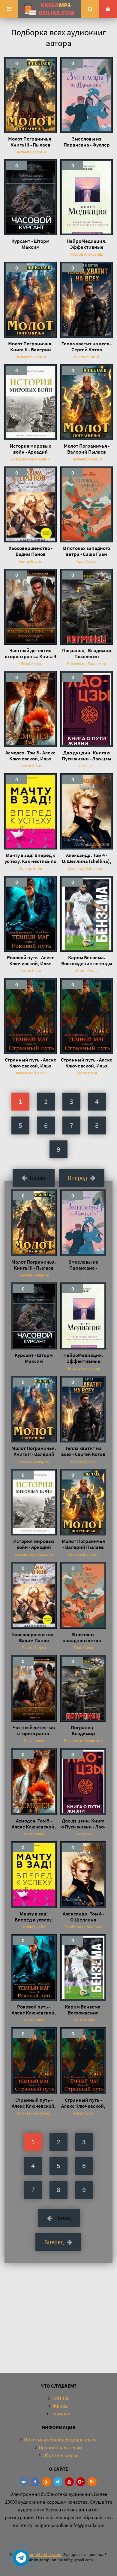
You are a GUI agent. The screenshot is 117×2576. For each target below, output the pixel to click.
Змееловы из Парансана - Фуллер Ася (87, 142)
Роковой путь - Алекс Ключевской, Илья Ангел (31, 960)
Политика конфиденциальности (60, 2440)
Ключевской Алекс (30, 1073)
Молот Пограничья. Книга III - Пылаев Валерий (30, 142)
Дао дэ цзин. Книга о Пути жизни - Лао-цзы (87, 756)
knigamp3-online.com (42, 2554)
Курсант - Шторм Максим (30, 244)
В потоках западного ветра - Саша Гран (87, 551)
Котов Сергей (87, 357)
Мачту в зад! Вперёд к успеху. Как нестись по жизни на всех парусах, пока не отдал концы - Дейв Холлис (30, 858)
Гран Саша (87, 561)
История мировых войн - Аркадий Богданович (30, 449)
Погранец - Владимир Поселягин (87, 653)
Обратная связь (60, 2455)
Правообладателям (61, 2447)
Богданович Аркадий (30, 459)
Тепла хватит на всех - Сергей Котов (87, 347)
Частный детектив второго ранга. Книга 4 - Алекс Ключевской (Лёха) (31, 653)
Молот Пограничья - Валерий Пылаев (87, 449)
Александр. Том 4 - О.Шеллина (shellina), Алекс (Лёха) (87, 858)
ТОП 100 (61, 2398)
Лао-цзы (87, 766)
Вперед (78, 1178)
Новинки (60, 2414)
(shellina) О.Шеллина (87, 868)
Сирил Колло (87, 971)
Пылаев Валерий (31, 152)
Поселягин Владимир (87, 664)
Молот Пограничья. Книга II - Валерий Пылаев (30, 347)
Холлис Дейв (30, 868)
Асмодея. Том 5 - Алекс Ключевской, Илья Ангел (30, 756)
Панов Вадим (30, 561)
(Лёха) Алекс (30, 664)
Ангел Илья (31, 766)
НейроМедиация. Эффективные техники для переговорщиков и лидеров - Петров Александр (87, 244)
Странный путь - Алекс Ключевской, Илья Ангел (30, 1063)
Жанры (60, 2406)
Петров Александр (87, 254)
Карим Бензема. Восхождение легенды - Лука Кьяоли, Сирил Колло (87, 960)
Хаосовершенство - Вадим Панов (31, 551)
